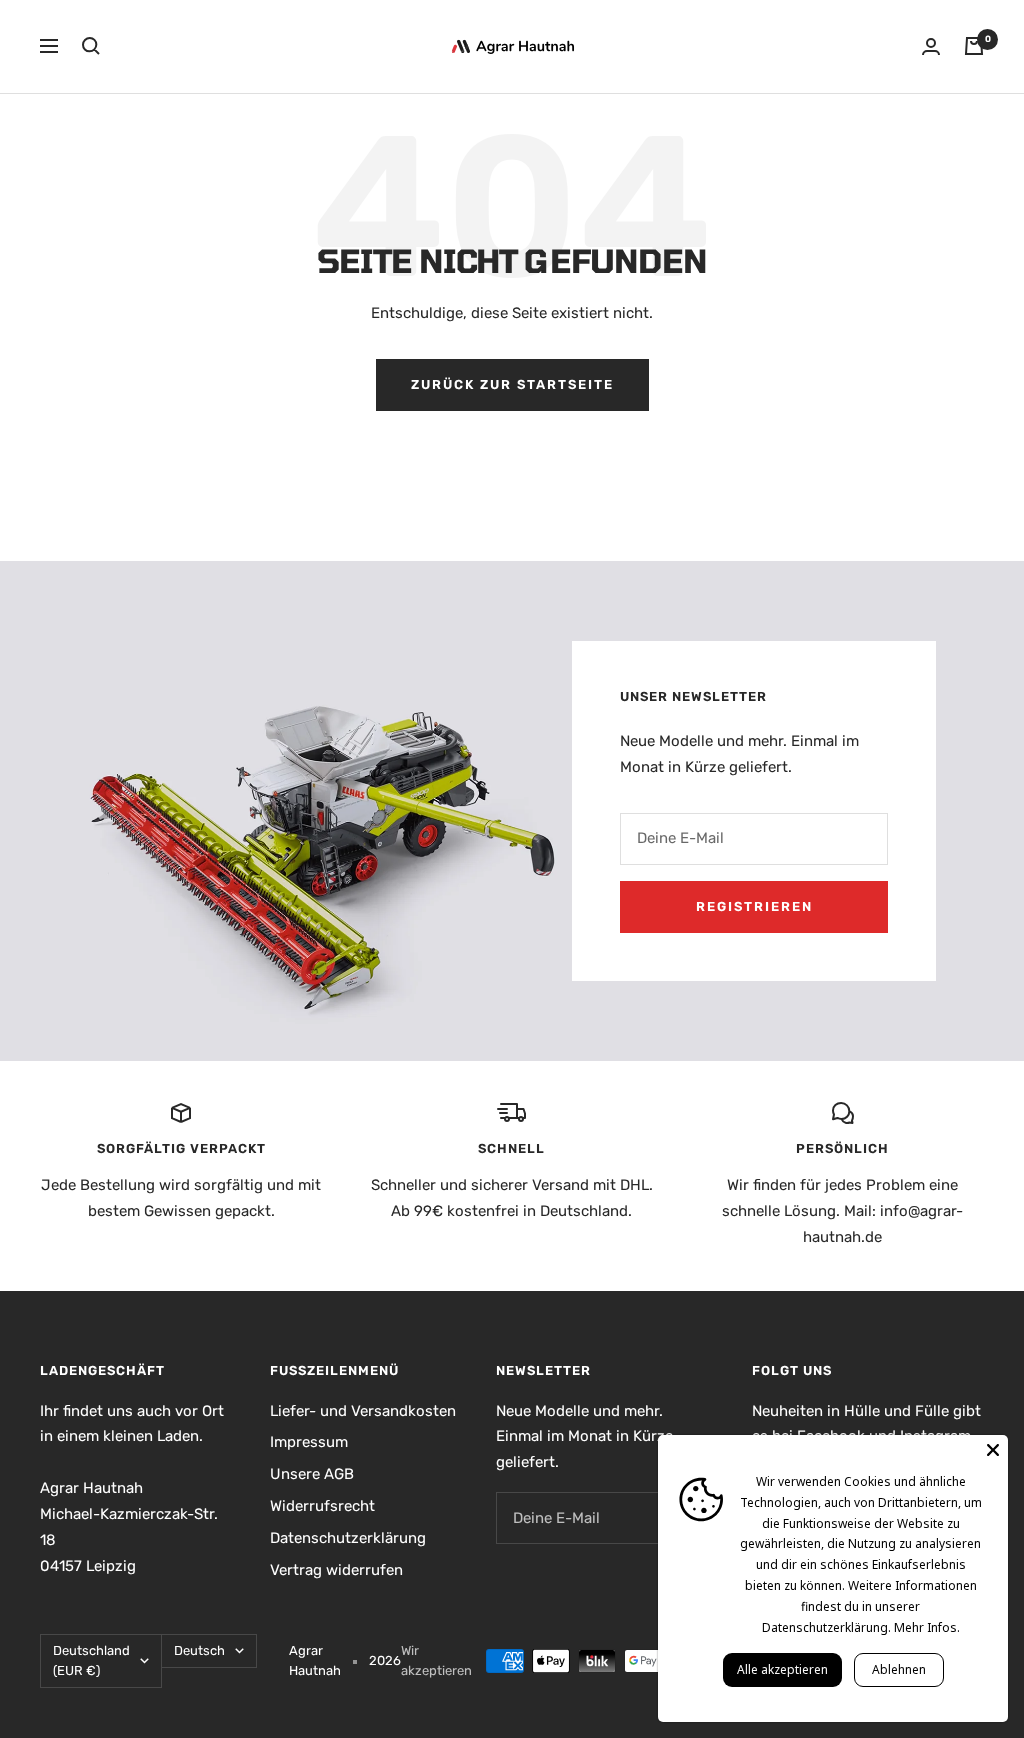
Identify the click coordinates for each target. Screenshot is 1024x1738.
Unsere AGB (312, 1474)
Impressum (309, 1442)
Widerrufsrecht (322, 1506)
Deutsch (199, 1650)
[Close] (993, 1450)
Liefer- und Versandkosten (363, 1411)
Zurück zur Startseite (512, 384)
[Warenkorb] (974, 46)
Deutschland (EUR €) (91, 1660)
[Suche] (91, 46)
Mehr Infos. (927, 1627)
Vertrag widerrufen (336, 1570)
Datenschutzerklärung (348, 1538)
